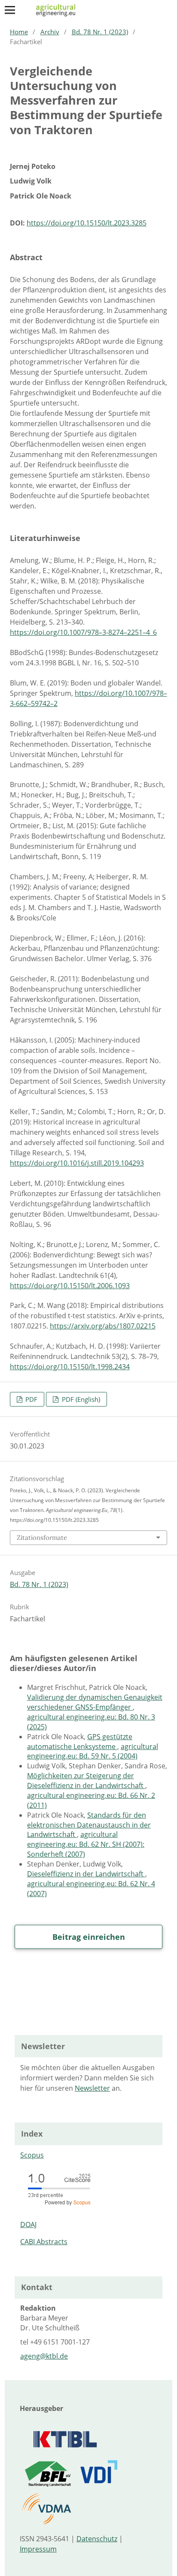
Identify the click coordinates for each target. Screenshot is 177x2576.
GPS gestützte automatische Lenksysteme (80, 1742)
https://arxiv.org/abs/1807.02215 (103, 1326)
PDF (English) (80, 1399)
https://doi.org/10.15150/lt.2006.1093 (70, 1286)
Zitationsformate (42, 1537)
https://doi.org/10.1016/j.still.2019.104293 (77, 1163)
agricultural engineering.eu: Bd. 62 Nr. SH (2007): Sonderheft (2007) (86, 1844)
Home (19, 32)
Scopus (32, 2155)
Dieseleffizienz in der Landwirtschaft (86, 1874)
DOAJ (28, 2224)
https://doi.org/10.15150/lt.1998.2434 (70, 1367)
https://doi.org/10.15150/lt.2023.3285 (87, 223)
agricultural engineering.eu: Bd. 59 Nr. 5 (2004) (93, 1751)
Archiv (50, 32)
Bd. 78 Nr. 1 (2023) (100, 32)
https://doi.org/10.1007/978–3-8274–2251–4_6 (83, 632)
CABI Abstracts (44, 2242)
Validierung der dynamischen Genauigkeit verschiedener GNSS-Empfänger (95, 1702)
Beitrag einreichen (89, 1937)
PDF (31, 1399)
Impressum (38, 2549)
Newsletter (92, 2088)
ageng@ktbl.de (44, 2356)
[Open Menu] (10, 10)
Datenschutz (97, 2539)
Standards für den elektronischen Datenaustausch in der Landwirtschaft (89, 1825)
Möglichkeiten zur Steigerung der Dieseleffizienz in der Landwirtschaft (86, 1781)
